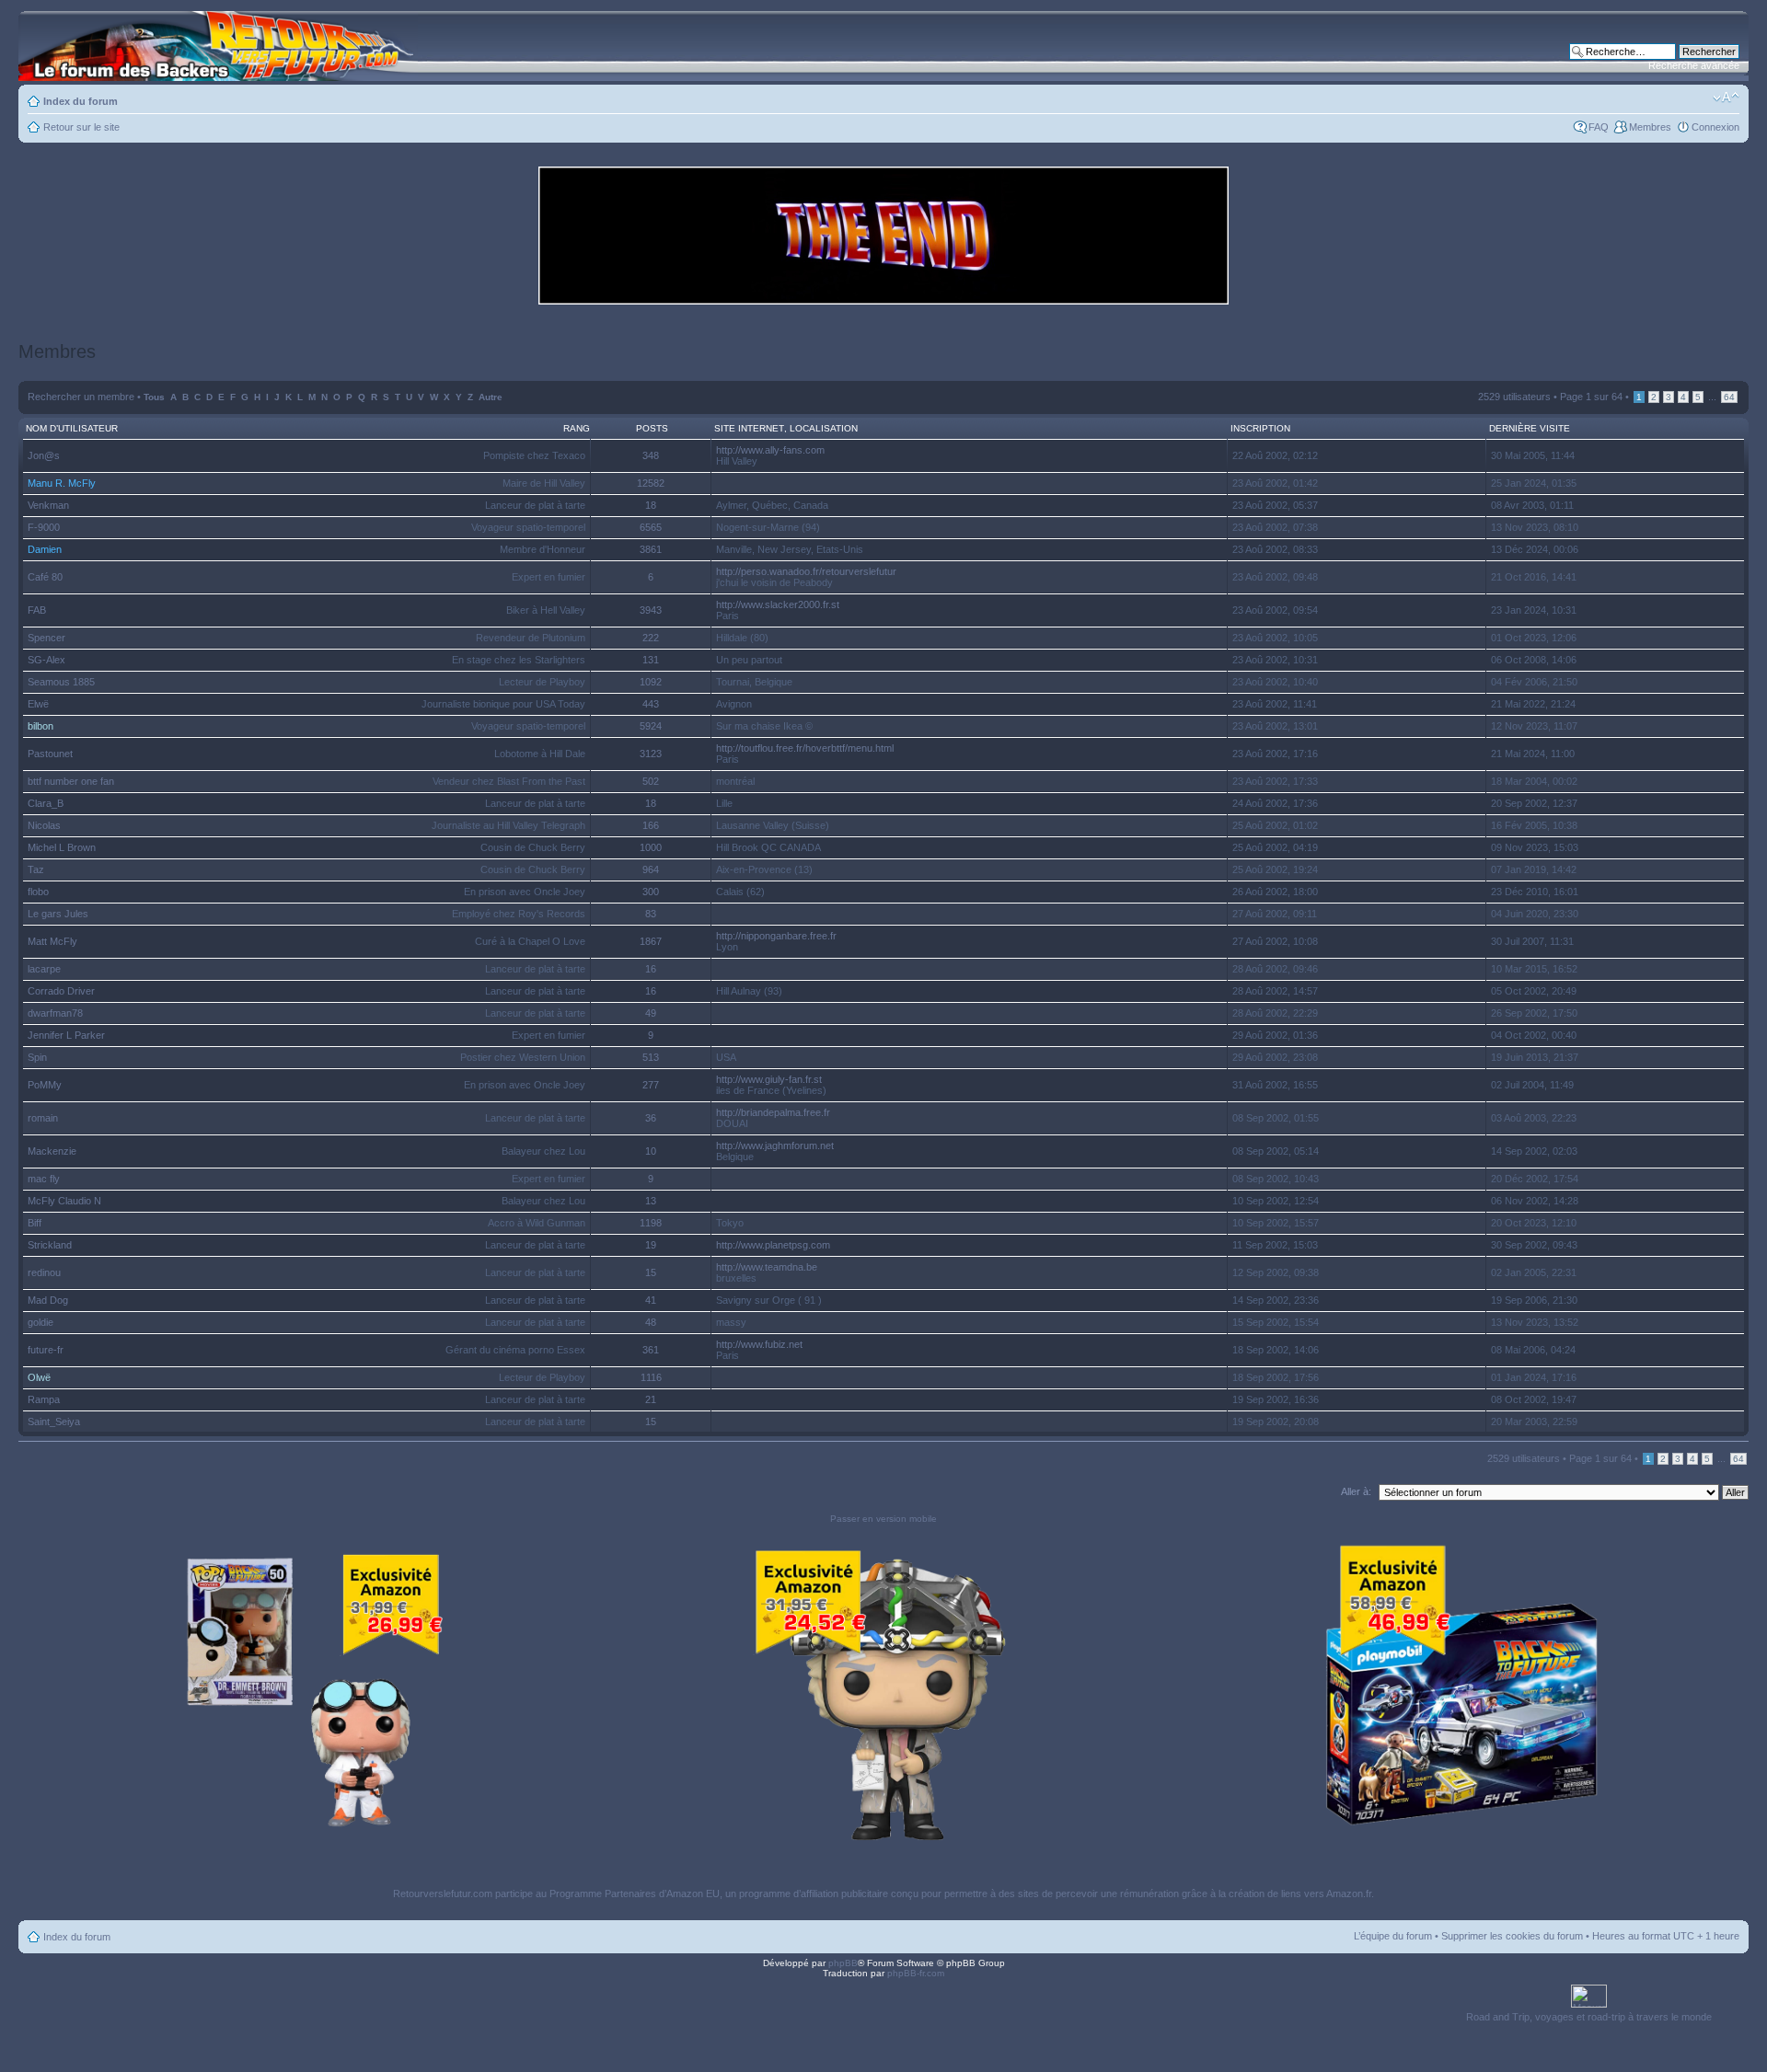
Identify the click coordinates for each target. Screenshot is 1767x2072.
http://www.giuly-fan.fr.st (769, 1079)
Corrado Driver (61, 991)
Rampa (44, 1399)
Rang (577, 428)
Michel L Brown (62, 847)
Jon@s (44, 455)
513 (651, 1057)
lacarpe (44, 969)
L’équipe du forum (1393, 1936)
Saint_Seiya (54, 1422)
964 (651, 869)
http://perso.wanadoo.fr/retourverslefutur (806, 571)
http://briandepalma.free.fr (773, 1112)
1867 (651, 941)
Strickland (50, 1245)
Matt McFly (52, 941)
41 (651, 1300)
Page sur (1591, 397)
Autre (491, 397)
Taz (36, 869)
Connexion (1715, 127)
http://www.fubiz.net (759, 1344)
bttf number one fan (71, 781)
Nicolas (44, 825)
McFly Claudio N (64, 1201)
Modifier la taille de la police (1726, 98)
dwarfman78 (55, 1013)
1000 (651, 847)
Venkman (48, 505)
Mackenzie (52, 1151)
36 (651, 1118)
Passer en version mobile (883, 1519)
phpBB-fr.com (916, 1973)
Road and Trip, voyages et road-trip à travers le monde (1589, 2017)
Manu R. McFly (62, 483)
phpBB (843, 1963)
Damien (45, 549)
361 (651, 1350)
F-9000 (44, 527)
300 (651, 892)
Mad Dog (48, 1300)
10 (651, 1151)
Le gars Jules (58, 914)
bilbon (40, 726)
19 (651, 1245)
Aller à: (1356, 1491)
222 (651, 638)
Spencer (46, 638)
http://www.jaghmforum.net (775, 1145)
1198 (651, 1223)
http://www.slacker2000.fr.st (778, 604)
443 (651, 704)
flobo (38, 892)
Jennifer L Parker (66, 1035)
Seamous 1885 (61, 682)
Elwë (38, 704)
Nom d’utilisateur (72, 428)
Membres (1650, 127)
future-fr (46, 1350)
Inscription (1260, 428)
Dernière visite (1530, 428)
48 (651, 1322)
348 (651, 455)
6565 (651, 527)
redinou (44, 1272)
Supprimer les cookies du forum (1512, 1936)
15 (651, 1272)
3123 (651, 754)
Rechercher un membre (81, 397)
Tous (154, 397)
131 (651, 660)
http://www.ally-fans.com (770, 450)
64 (1729, 397)
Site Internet (749, 428)
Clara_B (46, 803)
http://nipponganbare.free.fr (776, 936)
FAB (37, 610)
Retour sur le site (81, 127)
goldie (40, 1322)
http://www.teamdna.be (767, 1267)
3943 (651, 610)
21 (651, 1399)
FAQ (1599, 127)
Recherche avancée (1694, 65)
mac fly (44, 1179)
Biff (35, 1223)
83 (651, 914)
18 (651, 505)
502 (651, 781)
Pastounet (50, 754)
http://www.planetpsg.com (773, 1245)
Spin (37, 1057)
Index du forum (81, 101)
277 (651, 1085)
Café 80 (45, 577)
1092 (651, 682)
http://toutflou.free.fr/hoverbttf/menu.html (805, 748)
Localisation (824, 428)
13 (651, 1201)
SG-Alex (46, 660)
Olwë (39, 1377)
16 (651, 969)
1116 (651, 1377)
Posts (652, 428)
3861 (651, 549)
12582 (651, 483)
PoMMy (45, 1085)
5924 (651, 726)
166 (651, 825)
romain (43, 1118)
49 (651, 1013)
